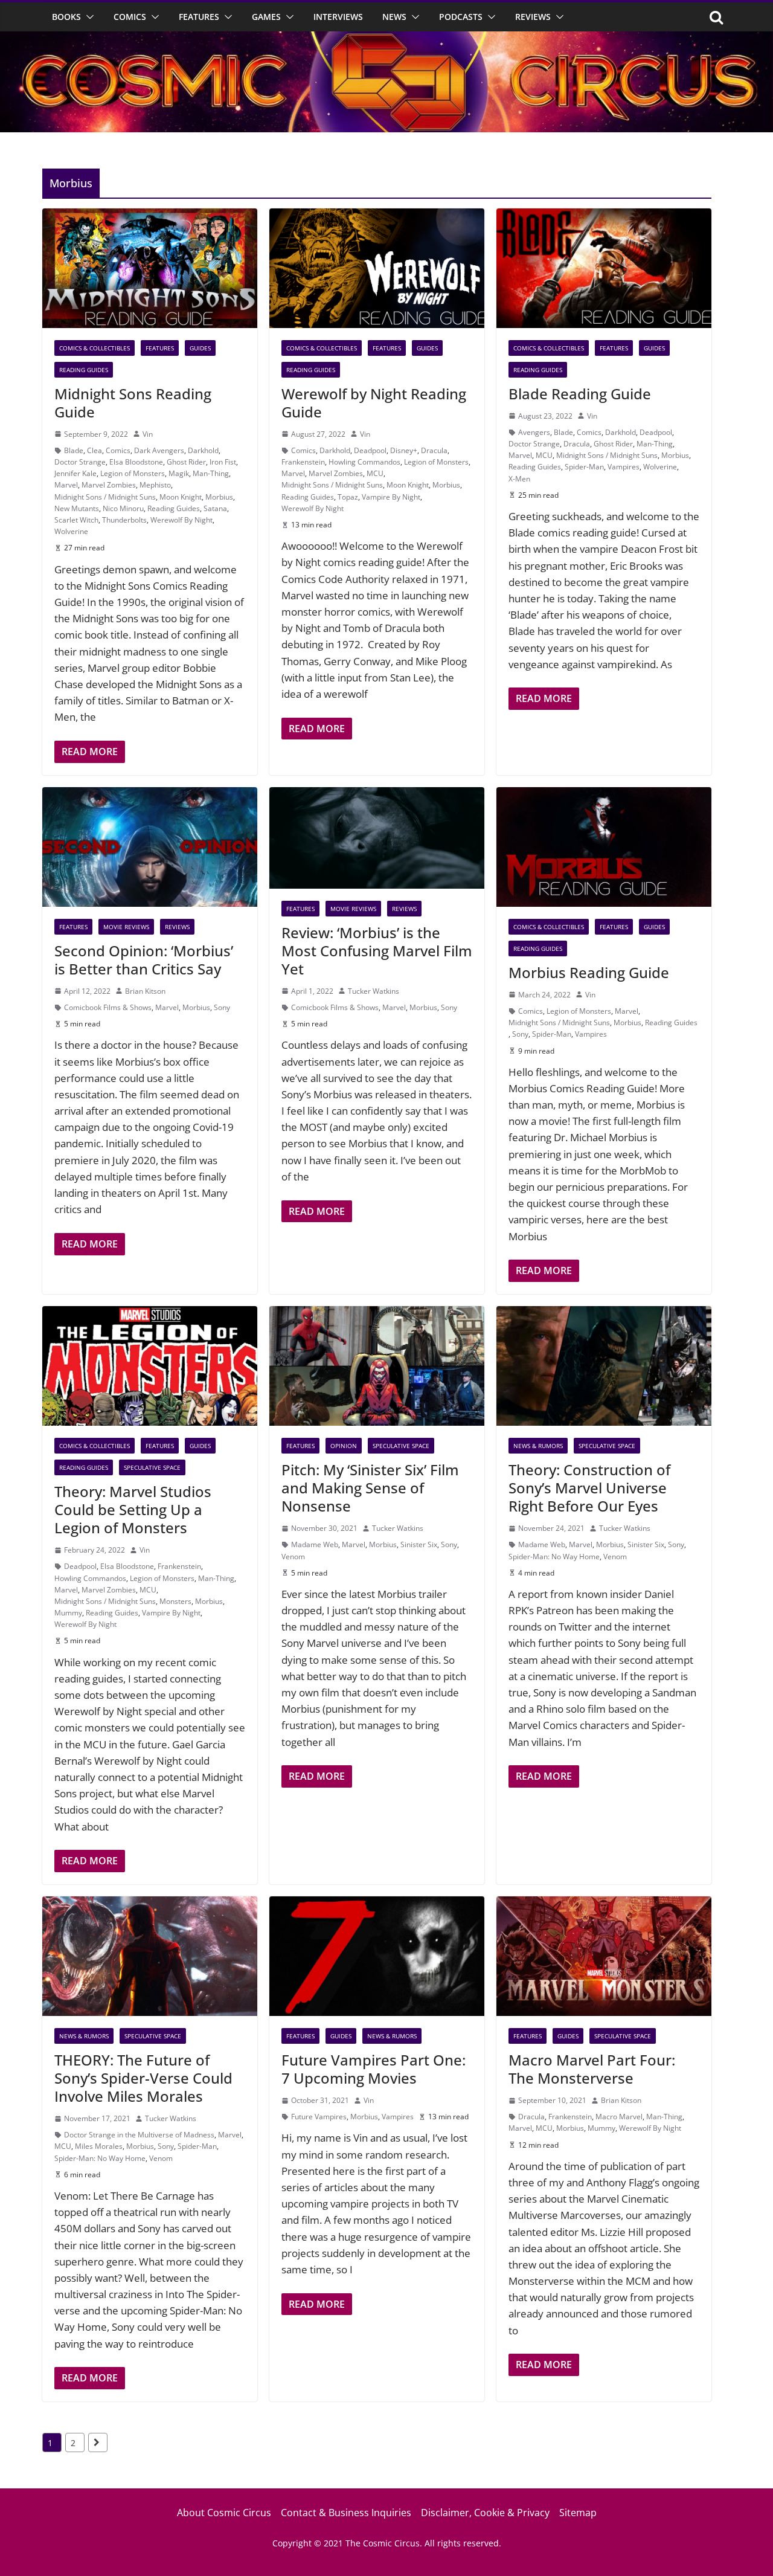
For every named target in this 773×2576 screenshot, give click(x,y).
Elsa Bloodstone (136, 462)
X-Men (519, 479)
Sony (222, 1007)
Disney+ (404, 450)
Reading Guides (84, 370)
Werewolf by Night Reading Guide (374, 403)
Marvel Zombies (109, 485)
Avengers (534, 432)
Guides (200, 348)
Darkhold (203, 450)
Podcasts (461, 17)
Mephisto (155, 485)
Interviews (338, 17)
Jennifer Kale (75, 473)
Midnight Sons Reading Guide (133, 403)
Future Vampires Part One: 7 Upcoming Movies (374, 2069)
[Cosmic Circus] (386, 40)
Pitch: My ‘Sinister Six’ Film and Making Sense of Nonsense (370, 1488)
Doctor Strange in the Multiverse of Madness (139, 2135)
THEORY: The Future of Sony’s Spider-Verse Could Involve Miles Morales (143, 2078)
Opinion (344, 1446)
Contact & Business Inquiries (346, 2513)
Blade (74, 450)
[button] (88, 17)
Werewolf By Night (181, 520)
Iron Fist (223, 462)
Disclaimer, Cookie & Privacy (485, 2513)
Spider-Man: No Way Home (554, 1557)
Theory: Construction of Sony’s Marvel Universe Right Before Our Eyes (589, 1488)
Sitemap (578, 2513)
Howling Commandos (364, 462)
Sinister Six (419, 1544)
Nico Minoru (123, 508)
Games (266, 17)
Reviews (533, 17)
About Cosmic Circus (224, 2513)
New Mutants (77, 508)
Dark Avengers (159, 450)
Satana (215, 508)
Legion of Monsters (133, 473)
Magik (179, 473)
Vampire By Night (391, 497)
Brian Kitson (145, 991)
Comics (130, 17)
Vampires (624, 467)
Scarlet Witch (76, 520)
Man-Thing (211, 473)
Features (199, 17)
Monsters (175, 1601)
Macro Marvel (619, 2117)
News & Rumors (538, 1446)
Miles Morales (99, 2146)
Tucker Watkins (374, 991)
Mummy (68, 1613)
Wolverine (71, 531)
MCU (375, 473)
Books (66, 17)
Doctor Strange (80, 462)
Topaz (348, 497)
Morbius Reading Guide (589, 972)
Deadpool (370, 450)
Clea (95, 450)
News (394, 17)
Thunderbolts (124, 520)
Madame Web (315, 1544)
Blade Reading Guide (580, 394)
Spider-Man (584, 467)
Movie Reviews (126, 927)
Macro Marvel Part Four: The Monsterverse (592, 2069)
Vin (148, 434)
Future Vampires (319, 2117)
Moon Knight (181, 497)
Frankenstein (303, 462)
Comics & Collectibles (95, 348)
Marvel (66, 485)
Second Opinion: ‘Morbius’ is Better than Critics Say (144, 960)
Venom (293, 1557)
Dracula (434, 450)
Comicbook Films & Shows (108, 1007)
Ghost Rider (186, 462)
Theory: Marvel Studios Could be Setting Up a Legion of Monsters (133, 1509)
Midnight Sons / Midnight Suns (105, 497)
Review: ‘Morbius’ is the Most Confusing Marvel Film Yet (377, 951)
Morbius (219, 497)
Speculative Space (152, 1467)
